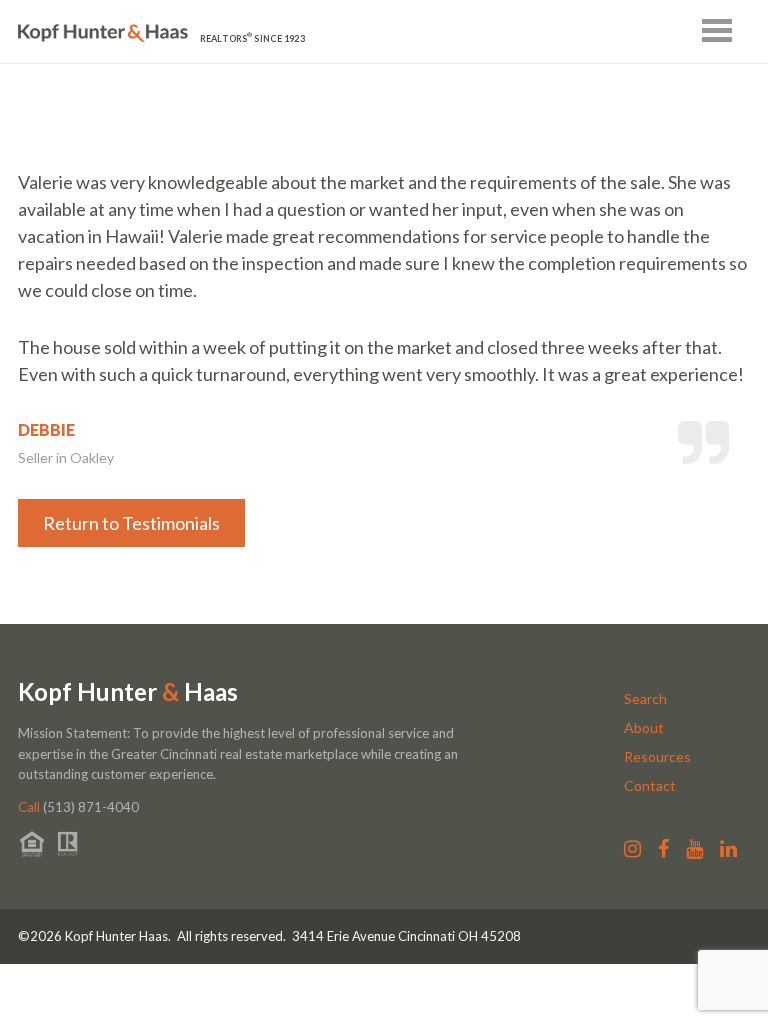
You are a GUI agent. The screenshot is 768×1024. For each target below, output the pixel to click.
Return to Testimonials (131, 523)
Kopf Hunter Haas (128, 692)
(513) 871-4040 (78, 807)
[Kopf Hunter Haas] (103, 33)
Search (645, 698)
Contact (650, 785)
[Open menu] (717, 30)
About (644, 727)
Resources (657, 756)
